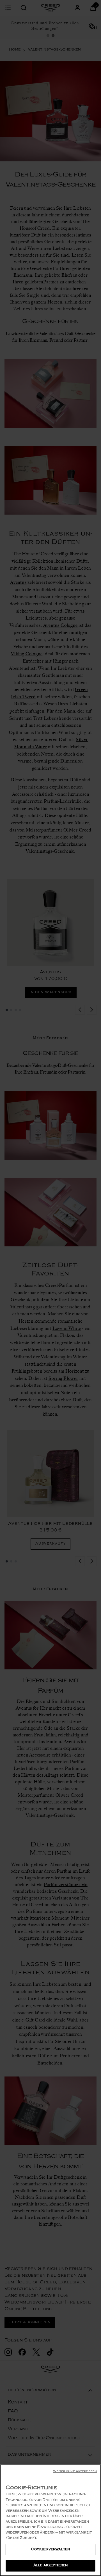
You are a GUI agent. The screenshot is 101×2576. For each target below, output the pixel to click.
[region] (50, 2520)
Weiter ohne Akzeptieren (75, 2472)
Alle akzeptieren (50, 2566)
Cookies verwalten (50, 2550)
